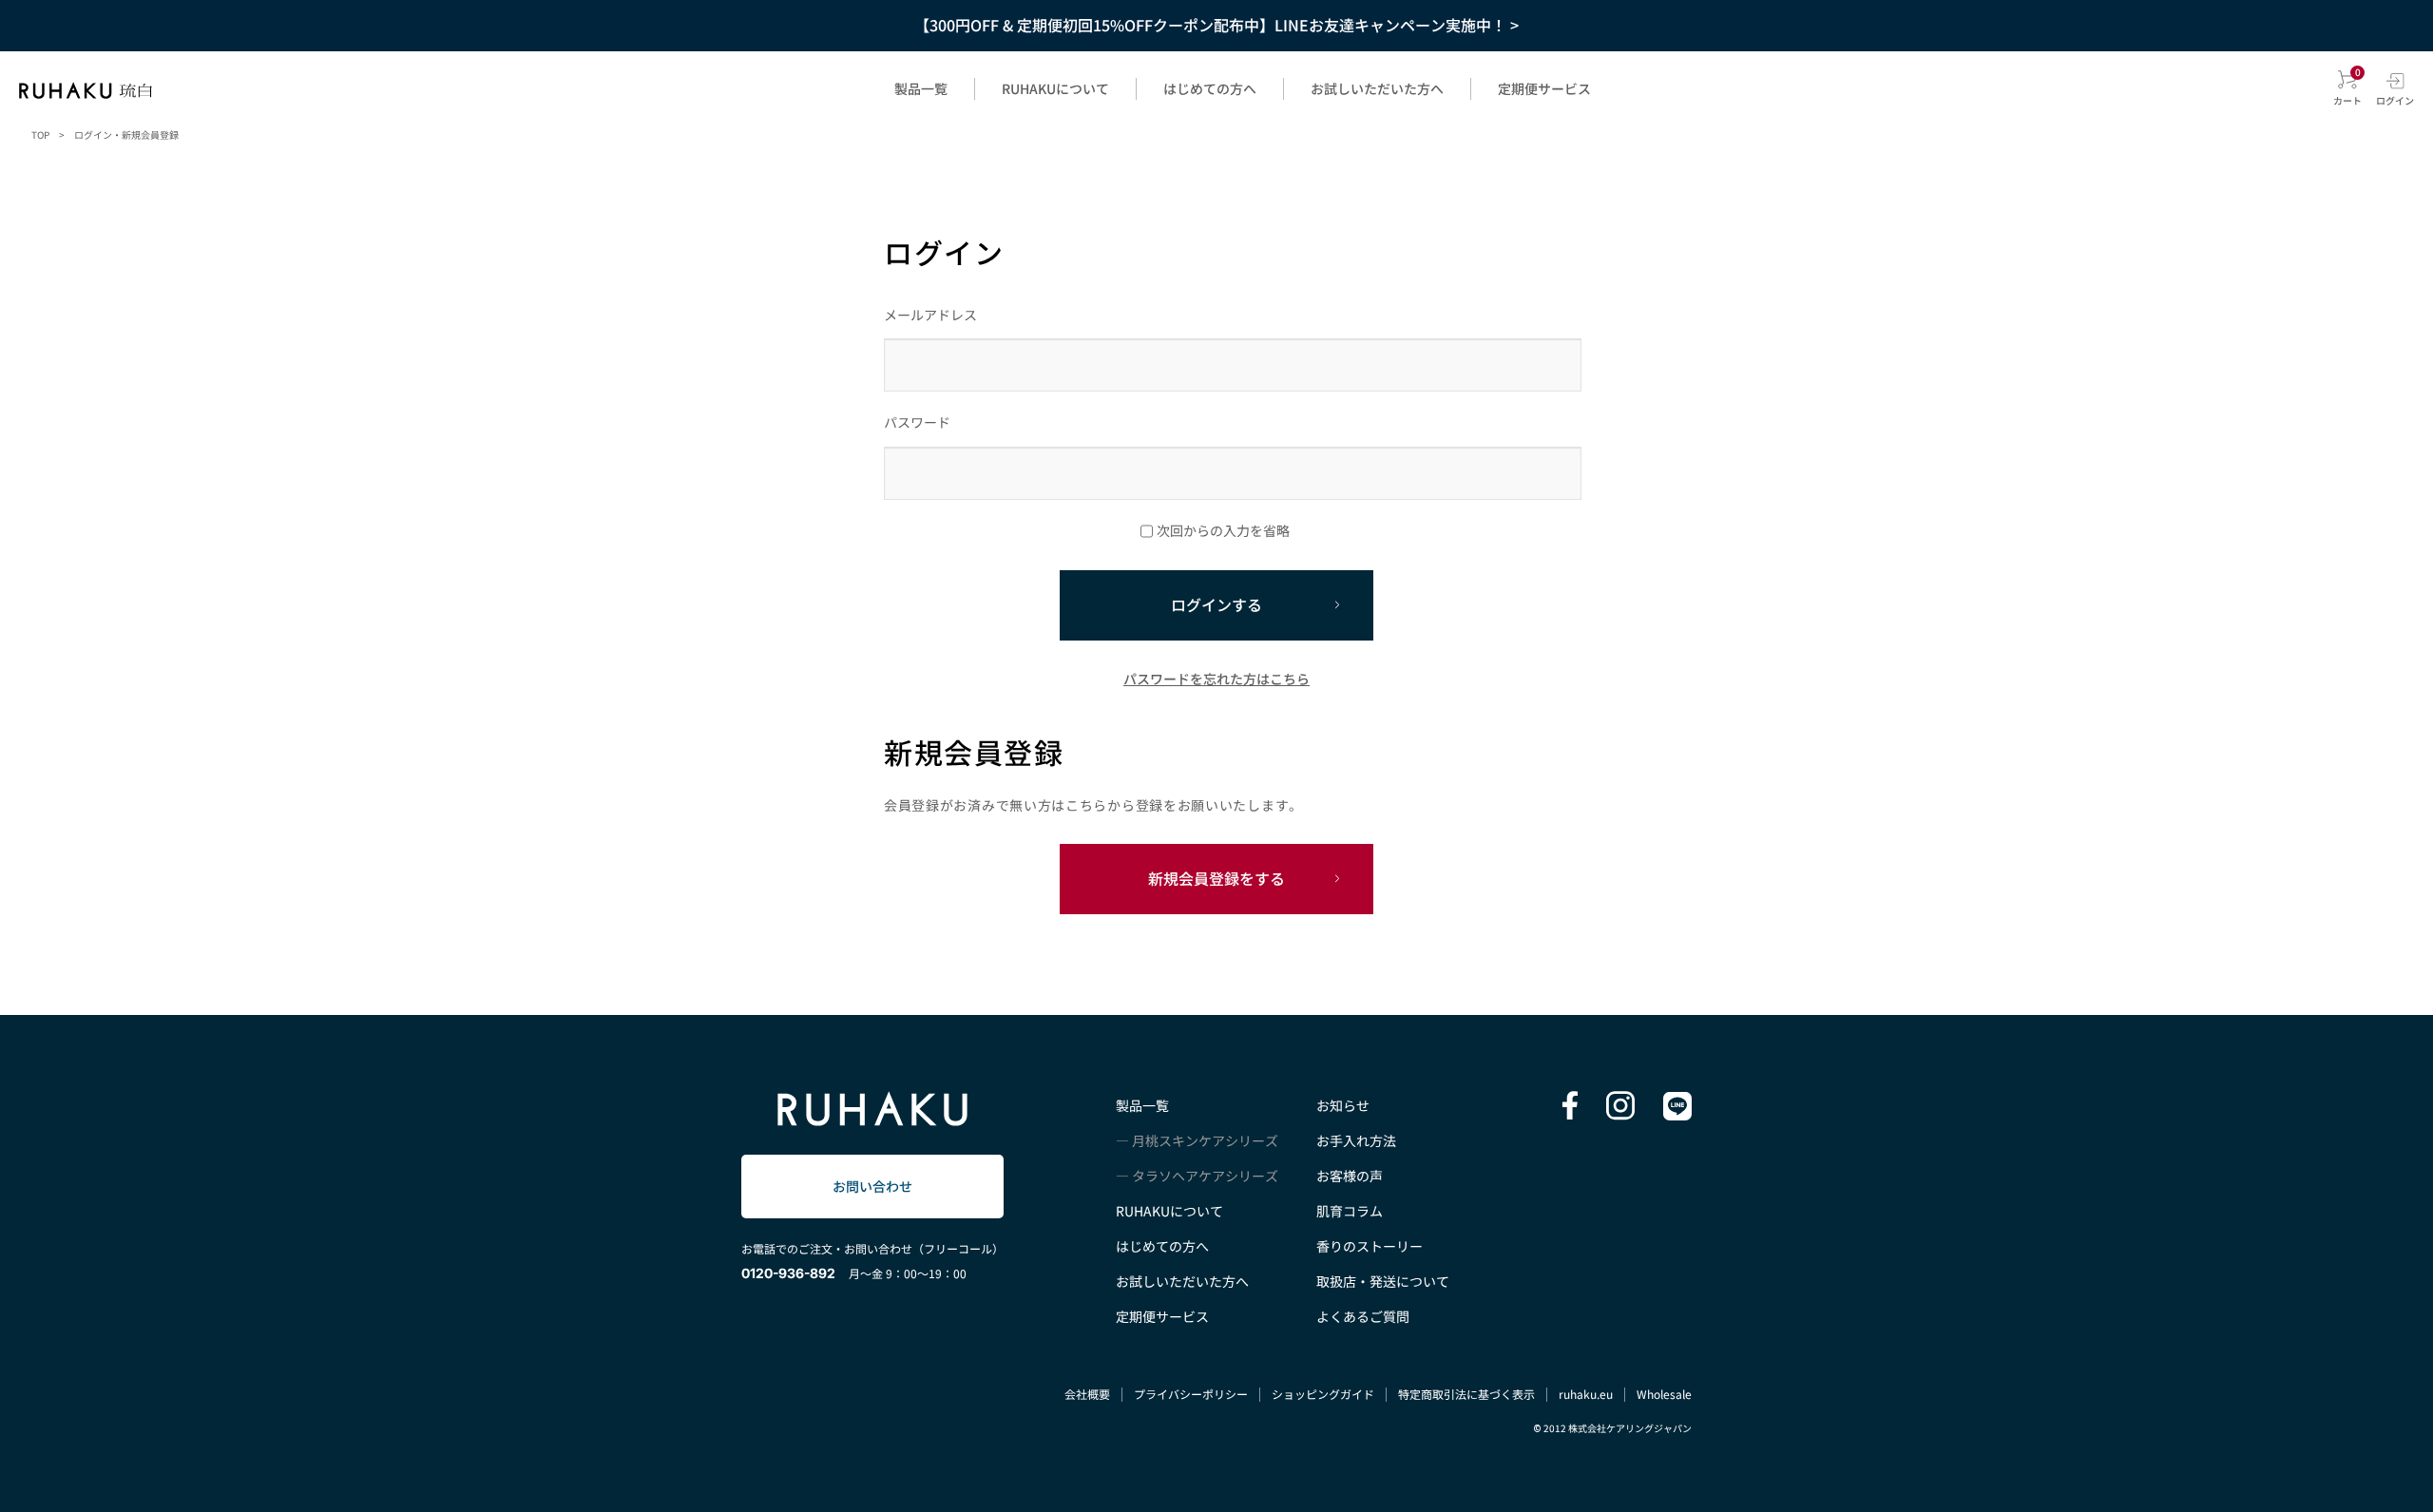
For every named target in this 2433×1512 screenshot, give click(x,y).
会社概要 (1087, 1394)
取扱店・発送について (1383, 1281)
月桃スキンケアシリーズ (1205, 1140)
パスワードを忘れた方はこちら (1216, 679)
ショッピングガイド (1323, 1394)
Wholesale (1664, 1394)
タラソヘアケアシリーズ (1205, 1176)
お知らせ (1343, 1105)
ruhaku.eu (1586, 1394)
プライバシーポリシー (1191, 1394)
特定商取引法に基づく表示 (1466, 1394)
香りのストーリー (1370, 1246)
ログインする (1216, 604)
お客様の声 (1350, 1176)
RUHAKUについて (1055, 88)
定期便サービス (1544, 88)
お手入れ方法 (1356, 1140)
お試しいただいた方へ (1377, 88)
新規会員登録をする (1216, 878)
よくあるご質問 (1363, 1316)
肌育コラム (1350, 1211)
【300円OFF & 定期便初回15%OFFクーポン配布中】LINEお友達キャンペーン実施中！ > (1216, 25)
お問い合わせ (872, 1186)
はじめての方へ (1210, 88)
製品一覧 (921, 88)
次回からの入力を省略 (1223, 530)
